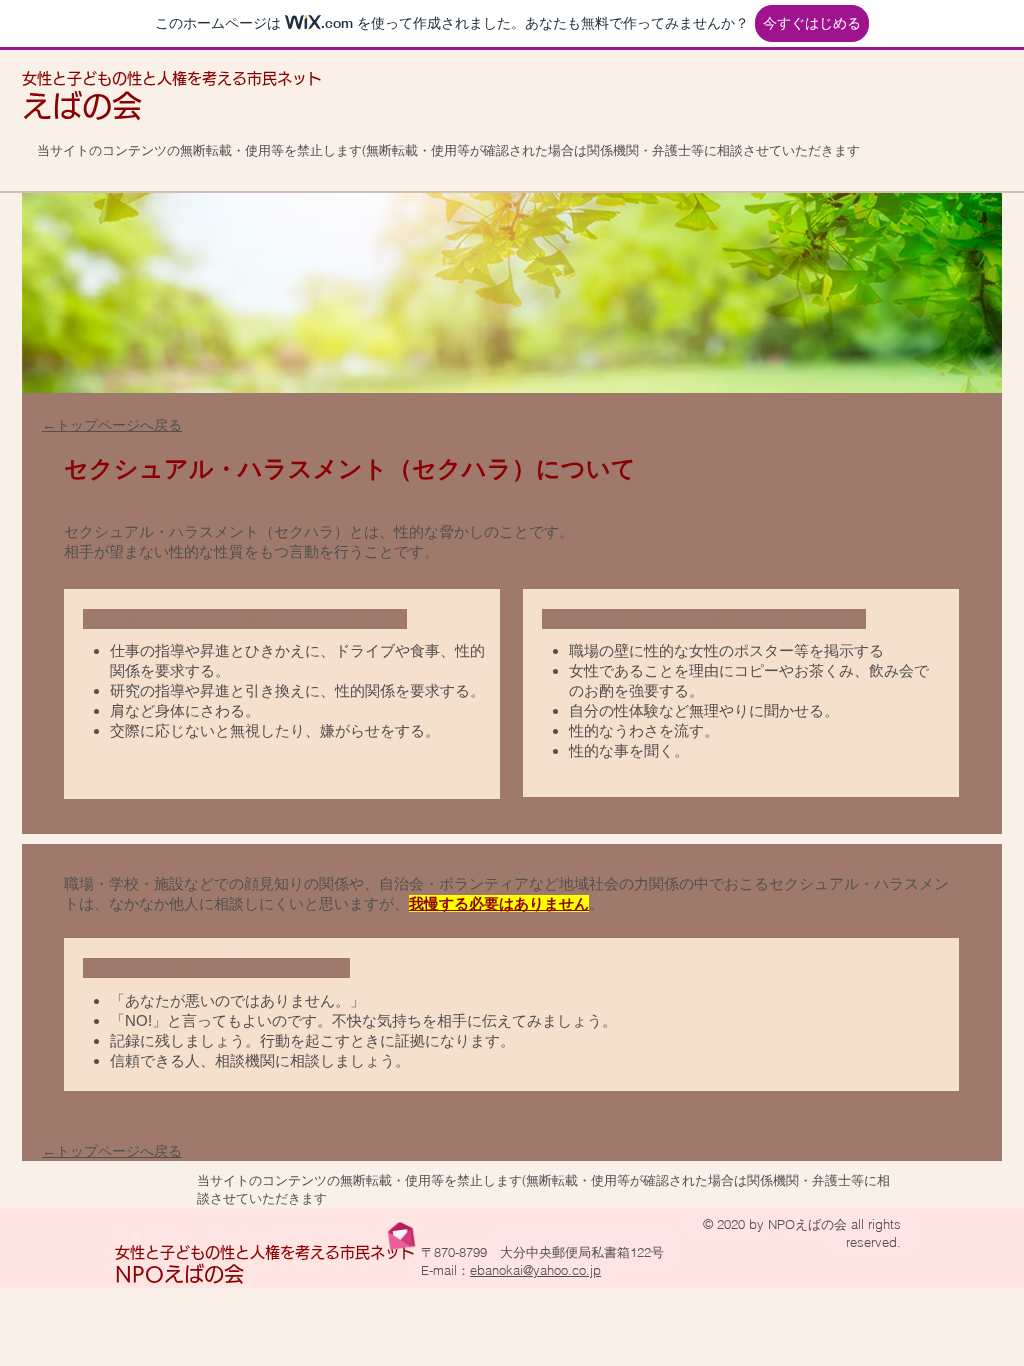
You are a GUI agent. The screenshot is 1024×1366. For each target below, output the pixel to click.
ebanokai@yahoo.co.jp (535, 1270)
